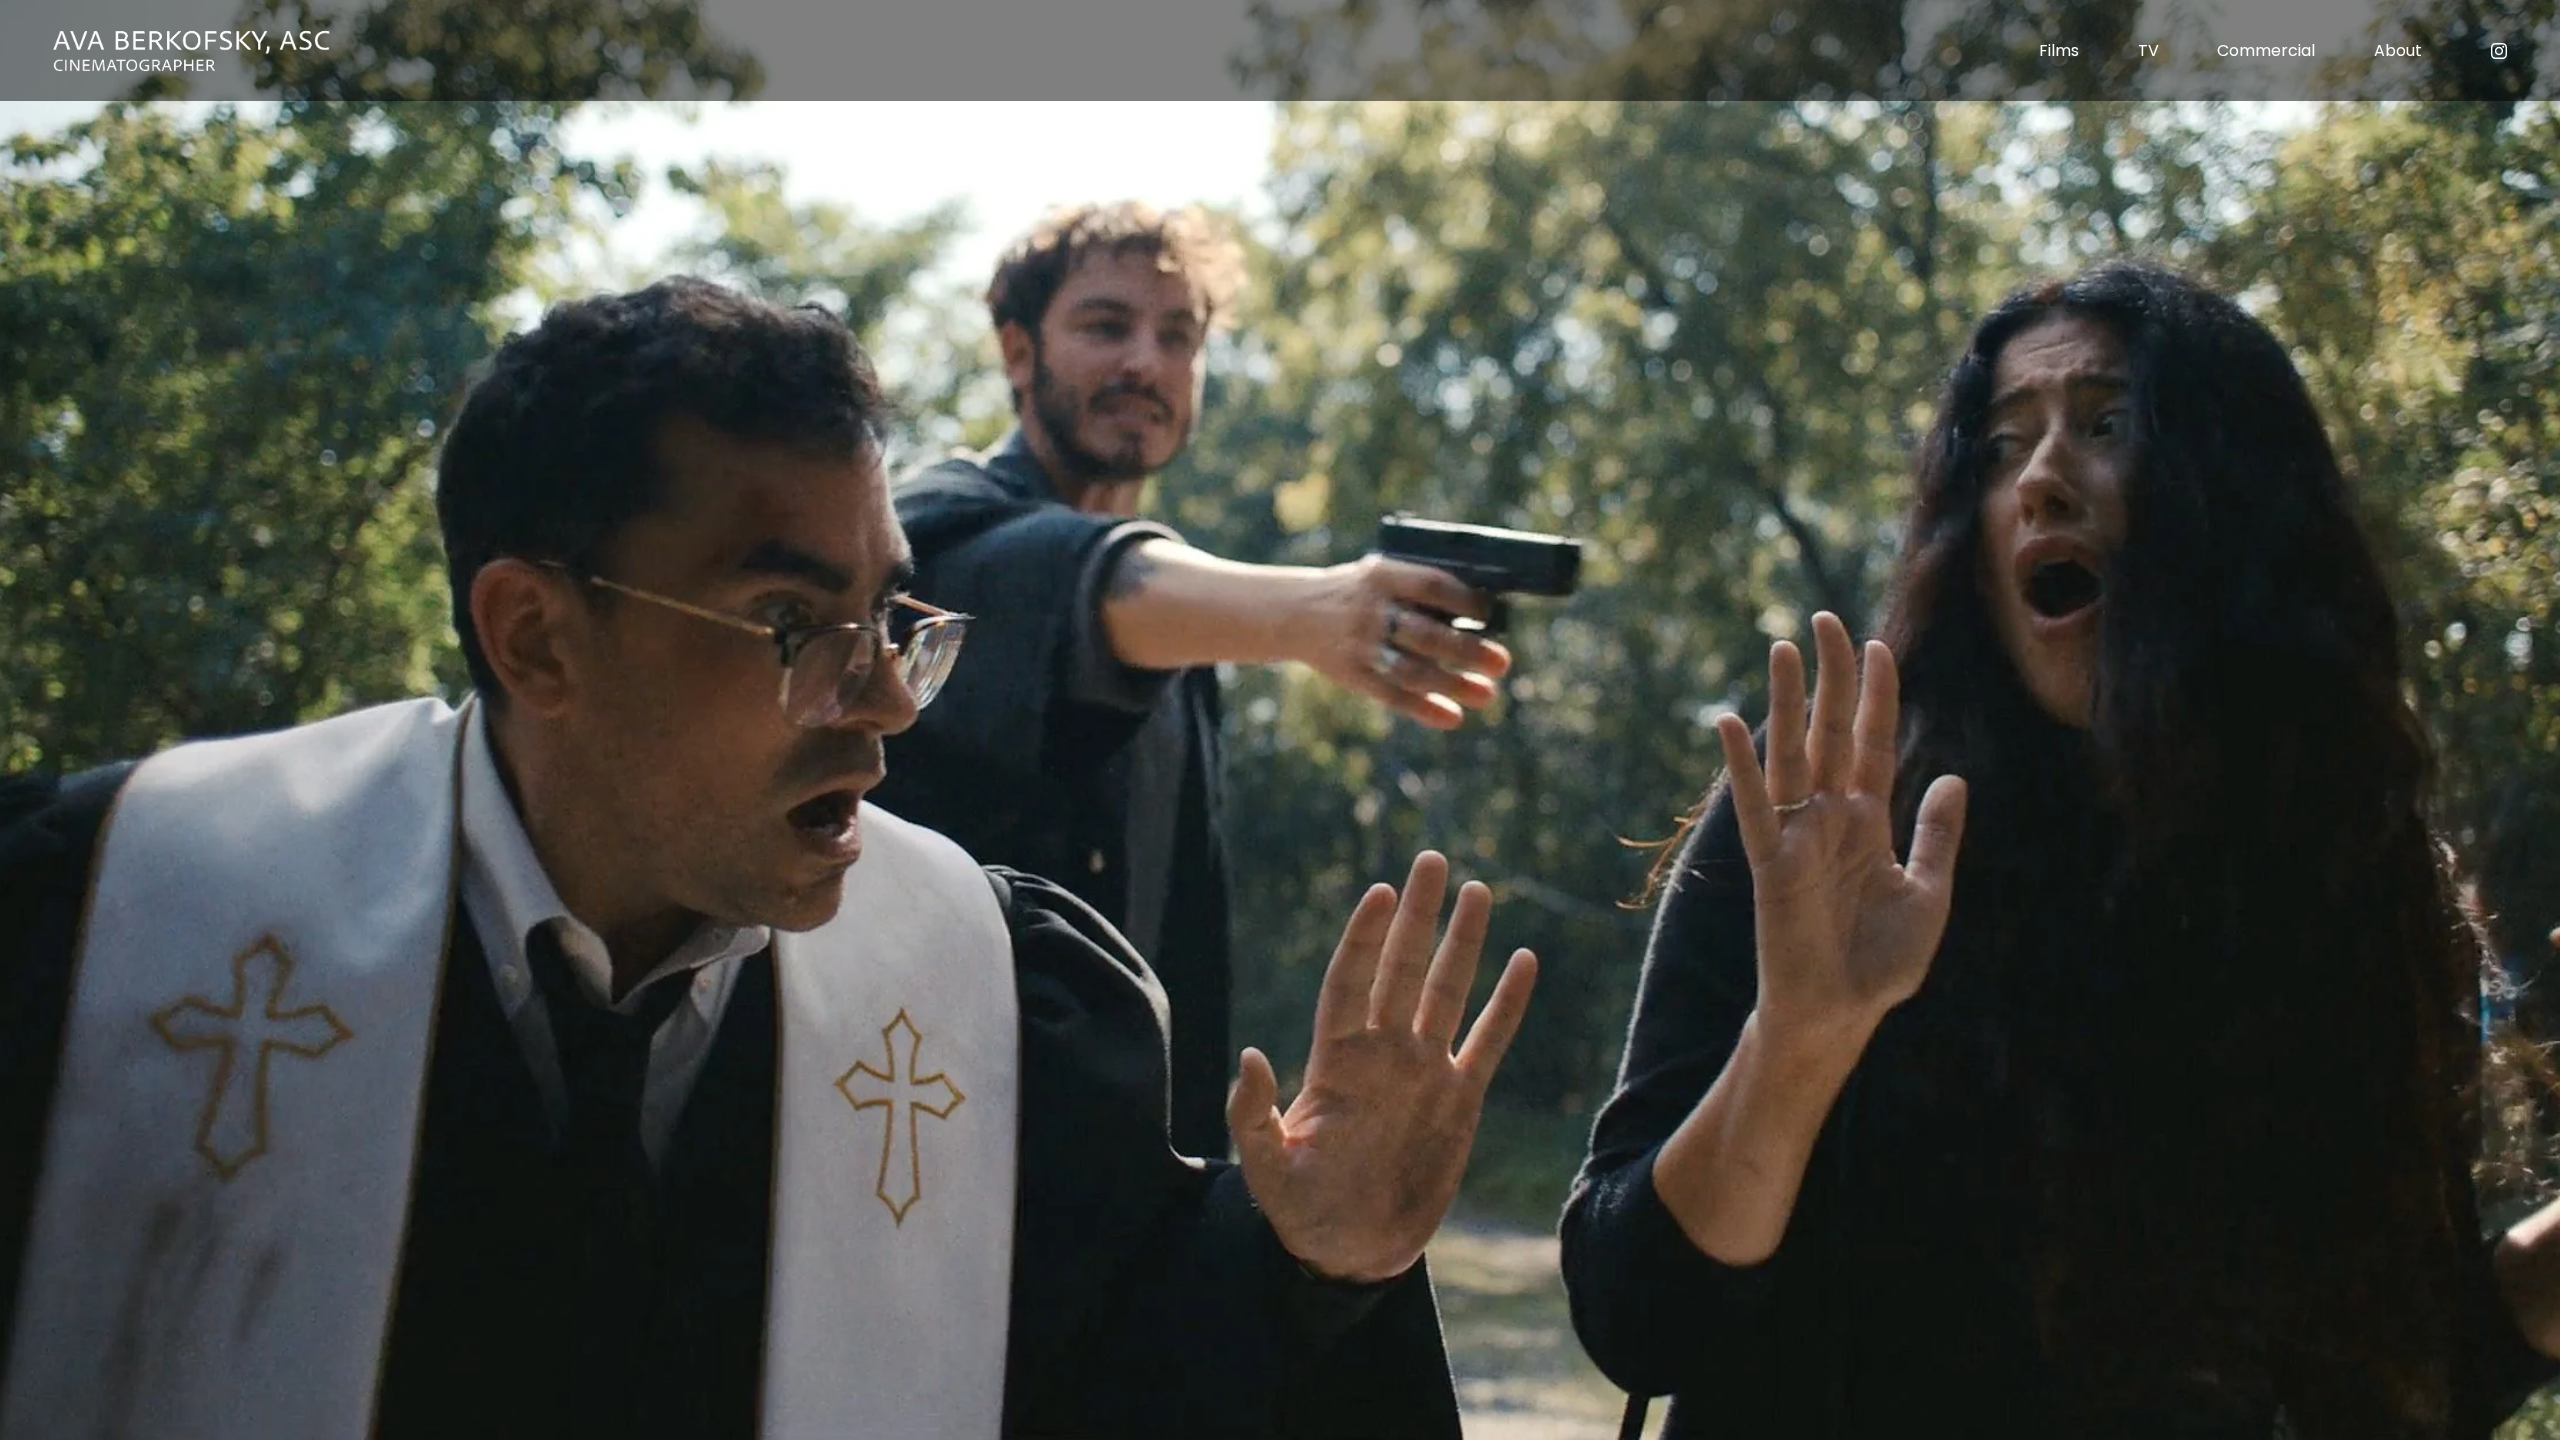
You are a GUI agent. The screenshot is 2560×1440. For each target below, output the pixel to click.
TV (2148, 50)
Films (2059, 50)
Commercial (2266, 50)
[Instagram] (2499, 51)
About (2398, 50)
